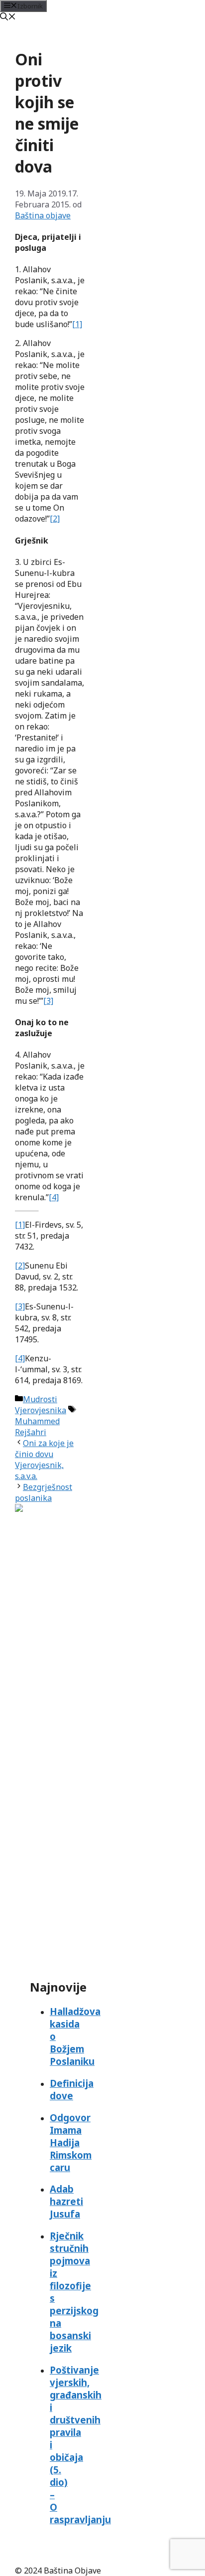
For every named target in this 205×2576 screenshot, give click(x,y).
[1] (77, 324)
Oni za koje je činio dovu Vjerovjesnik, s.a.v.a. (44, 1460)
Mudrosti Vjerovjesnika (41, 1405)
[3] (48, 1001)
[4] (54, 1197)
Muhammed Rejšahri (37, 1427)
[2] (55, 519)
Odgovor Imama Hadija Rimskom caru (71, 2142)
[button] (8, 17)
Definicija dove (72, 2089)
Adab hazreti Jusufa (66, 2201)
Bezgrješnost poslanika (44, 1492)
